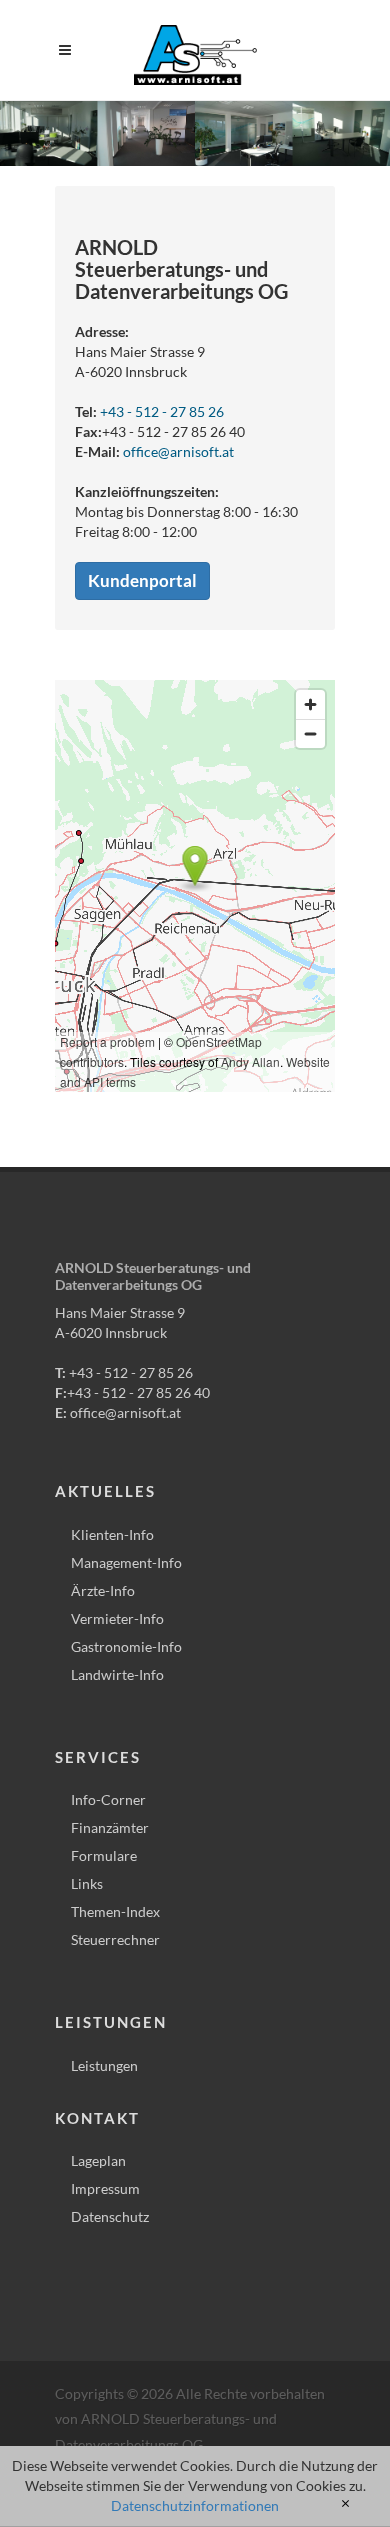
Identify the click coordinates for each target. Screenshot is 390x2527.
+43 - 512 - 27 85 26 (162, 411)
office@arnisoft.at (178, 451)
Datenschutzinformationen (195, 2505)
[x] (345, 2504)
